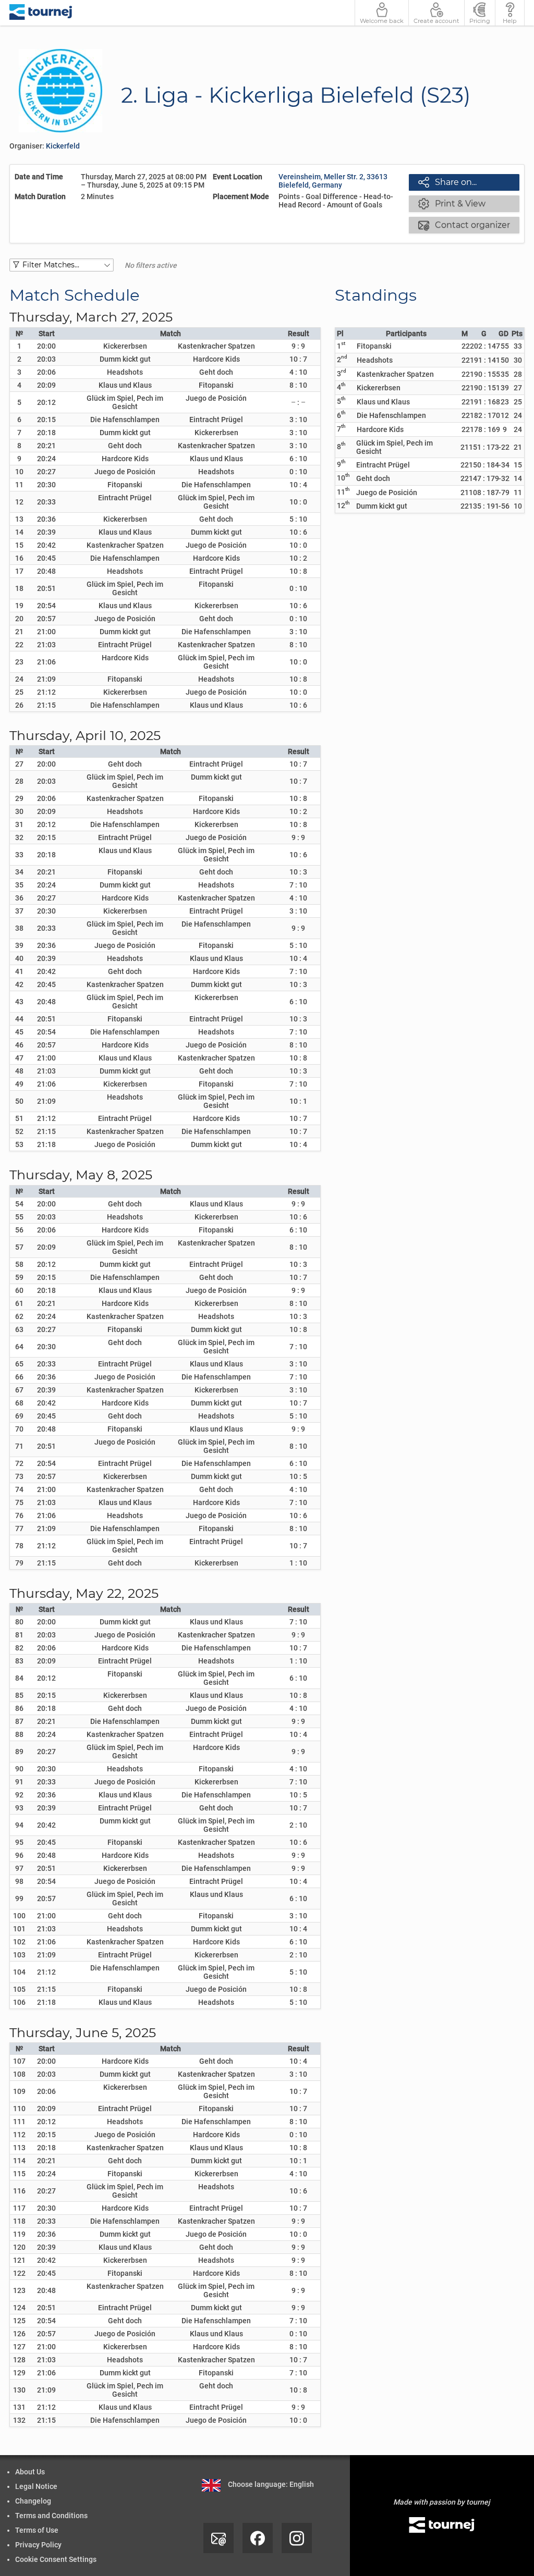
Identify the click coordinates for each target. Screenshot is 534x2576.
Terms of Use (37, 2530)
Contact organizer (464, 225)
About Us (30, 2472)
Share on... (447, 182)
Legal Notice (36, 2486)
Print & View (452, 203)
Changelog (33, 2501)
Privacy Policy (38, 2545)
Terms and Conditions (51, 2516)
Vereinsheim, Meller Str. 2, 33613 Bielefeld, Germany (333, 181)
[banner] (41, 13)
